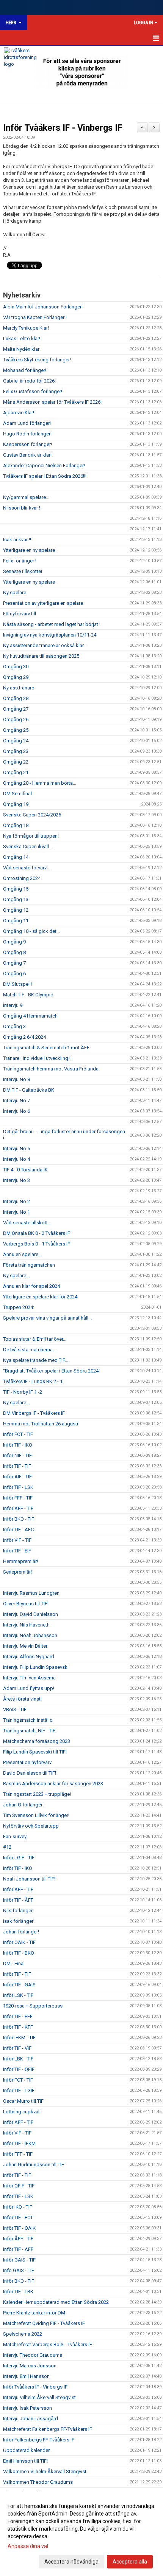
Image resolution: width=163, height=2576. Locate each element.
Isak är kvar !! (17, 540)
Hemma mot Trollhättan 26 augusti (41, 1424)
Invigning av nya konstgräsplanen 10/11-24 (50, 635)
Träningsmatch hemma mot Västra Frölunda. (51, 1069)
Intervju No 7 (16, 1101)
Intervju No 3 (16, 1180)
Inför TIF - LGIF (19, 2090)
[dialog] (81, 2533)
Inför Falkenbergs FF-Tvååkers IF (39, 2440)
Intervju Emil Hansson (26, 2376)
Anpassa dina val (28, 2546)
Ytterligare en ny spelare (29, 550)
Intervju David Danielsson (31, 1614)
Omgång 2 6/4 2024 (24, 1037)
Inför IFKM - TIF (19, 2038)
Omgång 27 (16, 709)
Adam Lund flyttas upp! (29, 1688)
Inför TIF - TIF (17, 1466)
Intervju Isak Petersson (27, 2408)
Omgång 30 (16, 667)
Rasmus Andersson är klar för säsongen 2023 (53, 1784)
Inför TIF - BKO (19, 1953)
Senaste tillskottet (23, 571)
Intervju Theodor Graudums (33, 2355)
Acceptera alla (130, 2562)
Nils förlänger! (18, 1911)
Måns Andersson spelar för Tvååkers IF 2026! (52, 402)
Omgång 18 (16, 825)
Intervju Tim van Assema (29, 1678)
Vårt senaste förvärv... (26, 868)
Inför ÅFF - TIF (18, 2239)
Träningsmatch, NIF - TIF (29, 1731)
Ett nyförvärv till (20, 614)
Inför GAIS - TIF (19, 2260)
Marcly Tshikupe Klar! (26, 328)
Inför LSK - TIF (18, 1995)
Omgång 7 (14, 963)
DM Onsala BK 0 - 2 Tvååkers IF (37, 1233)
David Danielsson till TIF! (30, 1773)
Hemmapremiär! (20, 1561)
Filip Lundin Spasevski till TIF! (35, 1752)
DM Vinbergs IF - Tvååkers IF (34, 1413)
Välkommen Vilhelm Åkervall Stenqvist (45, 2471)
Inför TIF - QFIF (19, 2069)
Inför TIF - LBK (18, 2292)
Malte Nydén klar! (22, 349)
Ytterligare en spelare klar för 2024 (40, 1297)
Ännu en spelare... (22, 1254)
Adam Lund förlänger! (27, 423)
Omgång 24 (16, 741)
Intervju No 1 (16, 1212)
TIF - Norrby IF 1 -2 (23, 1392)
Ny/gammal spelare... (26, 497)
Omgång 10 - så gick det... (31, 931)
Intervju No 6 (16, 1111)
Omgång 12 (16, 910)
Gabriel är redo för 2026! (29, 381)
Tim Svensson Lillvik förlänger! (36, 1815)
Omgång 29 (16, 677)
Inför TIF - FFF (18, 2016)
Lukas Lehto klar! (22, 338)
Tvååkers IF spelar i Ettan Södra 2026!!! (45, 476)
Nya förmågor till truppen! (31, 836)
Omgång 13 (16, 899)
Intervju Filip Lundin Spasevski (36, 1667)
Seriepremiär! (17, 1572)
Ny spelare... (16, 1276)
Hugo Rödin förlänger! (27, 434)
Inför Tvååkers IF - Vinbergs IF (63, 128)
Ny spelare (15, 592)
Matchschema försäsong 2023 (37, 1741)
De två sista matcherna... (30, 1350)
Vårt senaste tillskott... (27, 1223)
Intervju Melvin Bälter (25, 1646)
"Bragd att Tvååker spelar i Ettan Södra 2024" (52, 1371)
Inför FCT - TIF (18, 1434)
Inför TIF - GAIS (19, 1985)
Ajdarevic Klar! (19, 413)
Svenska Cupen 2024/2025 (32, 815)
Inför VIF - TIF (17, 1540)
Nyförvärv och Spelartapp (31, 1826)
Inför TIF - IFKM (19, 2143)
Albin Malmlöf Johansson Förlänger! (43, 307)
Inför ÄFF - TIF (18, 1508)
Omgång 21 (16, 772)
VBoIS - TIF (15, 1709)
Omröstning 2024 (22, 878)
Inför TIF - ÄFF (18, 2249)
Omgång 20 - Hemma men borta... (40, 783)
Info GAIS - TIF (19, 2270)
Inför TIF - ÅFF (18, 1900)
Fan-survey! (15, 1836)
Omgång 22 (16, 762)
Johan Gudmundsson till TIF (34, 2165)
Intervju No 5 (16, 1149)
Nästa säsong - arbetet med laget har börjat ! (52, 624)
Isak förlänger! (19, 1921)
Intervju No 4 (16, 1159)
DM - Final (14, 1963)
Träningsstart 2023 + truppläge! (37, 1794)
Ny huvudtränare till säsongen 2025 (41, 656)
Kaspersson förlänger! (27, 444)
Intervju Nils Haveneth (26, 1625)
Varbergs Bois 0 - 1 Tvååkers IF (37, 1244)
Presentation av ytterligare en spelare (43, 603)
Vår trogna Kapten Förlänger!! (35, 317)
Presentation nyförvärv (27, 1762)
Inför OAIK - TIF (19, 1942)
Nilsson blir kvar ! (22, 508)
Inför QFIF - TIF (19, 2186)
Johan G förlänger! (23, 1805)
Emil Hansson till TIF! (25, 2461)
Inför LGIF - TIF (19, 1858)
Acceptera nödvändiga (71, 2562)
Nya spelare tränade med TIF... (36, 1360)
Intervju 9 (13, 1005)
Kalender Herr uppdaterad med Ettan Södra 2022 (56, 2302)
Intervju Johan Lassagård (31, 2419)
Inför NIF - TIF (17, 1455)
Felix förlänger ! (20, 561)
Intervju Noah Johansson (30, 1635)
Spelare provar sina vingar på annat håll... (47, 1318)
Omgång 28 (16, 698)
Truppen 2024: (19, 1307)
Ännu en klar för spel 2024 (31, 1286)
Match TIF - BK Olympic (28, 995)
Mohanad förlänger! (25, 370)
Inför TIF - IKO (18, 1445)
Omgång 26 (16, 720)
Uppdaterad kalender (26, 2450)
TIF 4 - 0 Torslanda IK (25, 1170)
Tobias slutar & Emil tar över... (35, 1339)
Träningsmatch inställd (28, 1720)
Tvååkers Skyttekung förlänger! (37, 360)
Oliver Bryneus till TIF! (26, 1604)
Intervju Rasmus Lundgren (31, 1593)
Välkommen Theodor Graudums (38, 2482)
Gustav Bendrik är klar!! (28, 455)
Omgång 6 (14, 974)
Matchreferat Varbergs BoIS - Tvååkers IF (48, 2344)
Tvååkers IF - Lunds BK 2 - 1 (33, 1381)
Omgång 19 (16, 804)
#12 (7, 1847)
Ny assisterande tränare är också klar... (45, 645)
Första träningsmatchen (29, 1265)
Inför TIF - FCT (18, 2217)
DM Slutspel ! (17, 984)
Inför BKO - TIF (19, 1519)
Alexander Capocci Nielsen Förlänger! (44, 465)
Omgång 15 (16, 889)
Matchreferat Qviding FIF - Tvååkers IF (44, 2323)
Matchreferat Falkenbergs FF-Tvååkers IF (48, 2429)
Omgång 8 (14, 952)
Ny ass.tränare (19, 688)
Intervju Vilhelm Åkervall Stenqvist (39, 2397)
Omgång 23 (16, 751)
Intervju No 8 (16, 1079)
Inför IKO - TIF (18, 2207)
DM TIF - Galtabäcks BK (29, 1090)
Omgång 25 (16, 730)
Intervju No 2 (16, 1201)
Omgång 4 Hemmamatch (30, 1016)
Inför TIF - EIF (17, 1551)
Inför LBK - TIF (18, 2059)
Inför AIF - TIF (17, 1477)
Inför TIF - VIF (17, 2048)
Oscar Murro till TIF (23, 2101)
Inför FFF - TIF (18, 1498)
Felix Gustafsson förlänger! (33, 391)
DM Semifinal (17, 794)
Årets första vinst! (22, 1699)
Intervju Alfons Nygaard (29, 1657)
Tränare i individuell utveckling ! (37, 1058)
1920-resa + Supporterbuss (33, 2006)
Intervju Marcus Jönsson (30, 2366)
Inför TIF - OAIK (19, 2228)
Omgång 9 (14, 942)
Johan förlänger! (21, 1932)
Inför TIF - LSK (18, 1487)
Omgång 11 (16, 921)
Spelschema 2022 (23, 2334)
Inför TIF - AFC (18, 1530)
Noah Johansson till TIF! (29, 1879)
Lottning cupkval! (22, 2112)
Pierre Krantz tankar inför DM (34, 2313)
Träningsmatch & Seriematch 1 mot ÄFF (46, 1048)
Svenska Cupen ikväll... (28, 847)
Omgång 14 (16, 857)
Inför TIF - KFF (18, 2027)
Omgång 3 (14, 1026)
